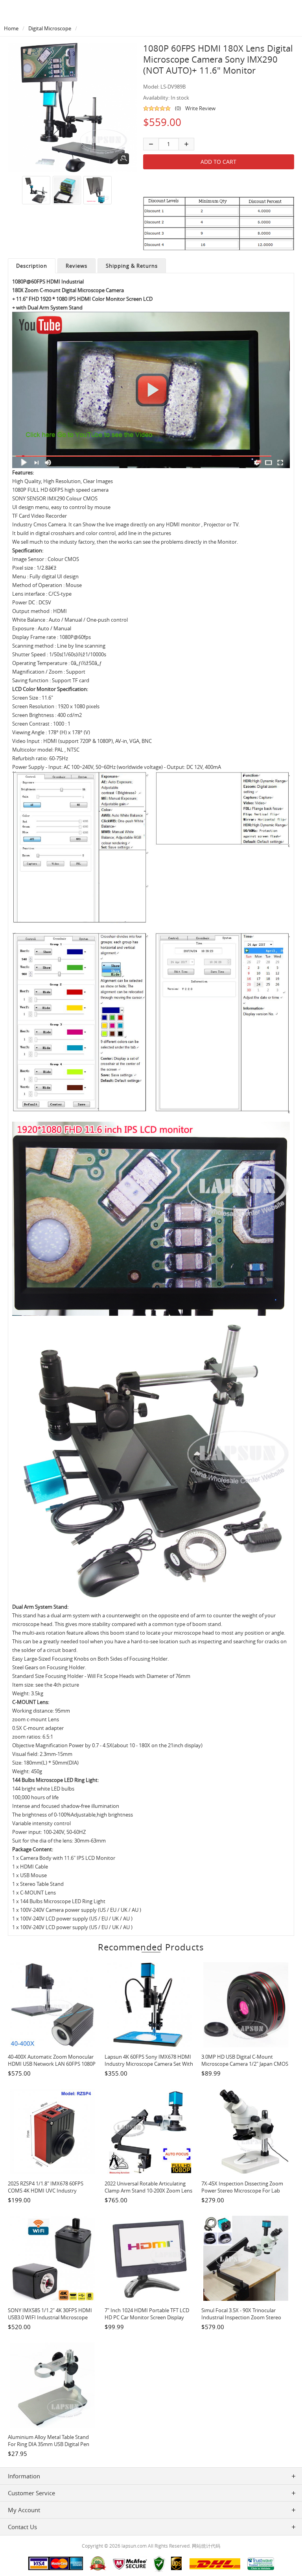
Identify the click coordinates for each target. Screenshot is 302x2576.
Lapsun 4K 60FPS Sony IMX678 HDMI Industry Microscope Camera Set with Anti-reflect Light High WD (149, 2064)
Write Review (200, 108)
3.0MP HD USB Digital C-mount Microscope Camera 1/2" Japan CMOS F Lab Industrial (245, 2064)
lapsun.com (134, 2546)
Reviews (76, 266)
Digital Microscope (50, 28)
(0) (178, 108)
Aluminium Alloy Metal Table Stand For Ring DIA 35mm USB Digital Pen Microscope (49, 2444)
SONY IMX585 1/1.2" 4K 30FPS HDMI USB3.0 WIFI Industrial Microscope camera (50, 2317)
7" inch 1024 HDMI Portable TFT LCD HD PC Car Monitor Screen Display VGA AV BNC (147, 2317)
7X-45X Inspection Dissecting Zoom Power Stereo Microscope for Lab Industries (242, 2191)
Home (11, 28)
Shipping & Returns (132, 266)
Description (32, 266)
